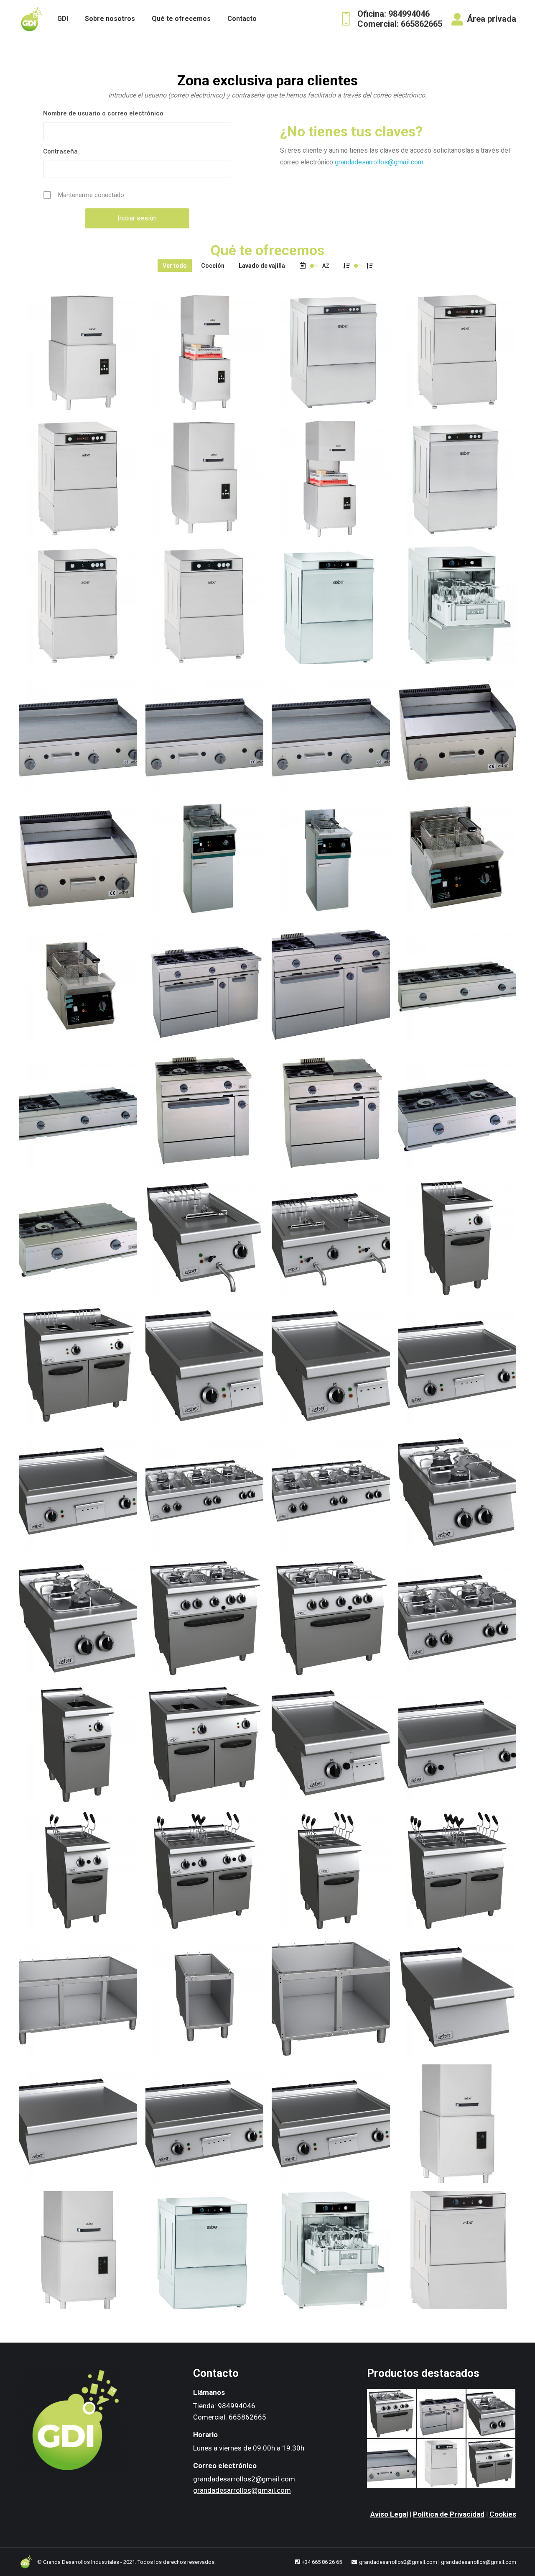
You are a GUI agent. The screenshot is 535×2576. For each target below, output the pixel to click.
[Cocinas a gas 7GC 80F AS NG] (392, 2414)
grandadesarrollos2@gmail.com (244, 2479)
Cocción (213, 266)
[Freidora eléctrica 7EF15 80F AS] (491, 2464)
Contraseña (60, 151)
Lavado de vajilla (262, 266)
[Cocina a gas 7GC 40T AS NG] (491, 2414)
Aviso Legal (389, 2514)
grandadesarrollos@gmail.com (379, 162)
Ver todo (175, 266)
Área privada (492, 19)
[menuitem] (63, 19)
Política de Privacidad (449, 2514)
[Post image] (78, 352)
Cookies (503, 2514)
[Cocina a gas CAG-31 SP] (442, 2414)
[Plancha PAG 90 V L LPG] (392, 2464)
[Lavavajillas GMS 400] (442, 2464)
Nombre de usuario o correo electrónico (103, 113)
